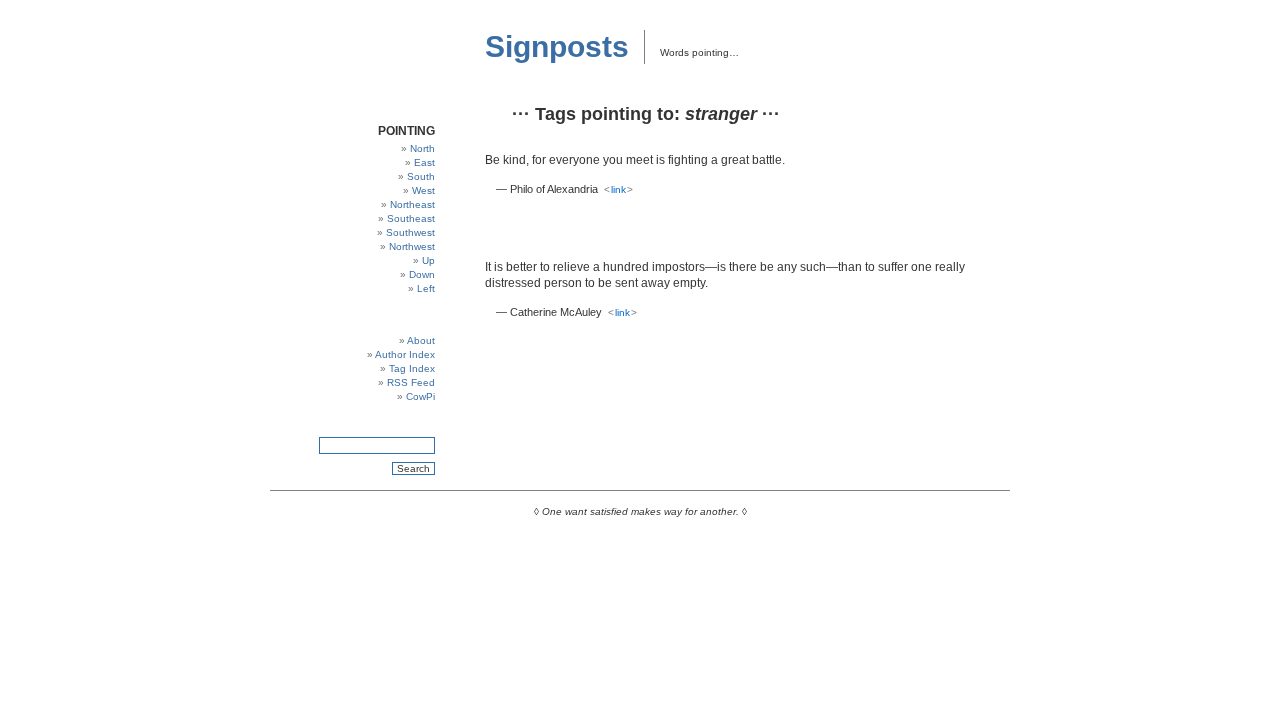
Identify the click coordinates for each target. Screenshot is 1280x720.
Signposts (557, 46)
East (424, 162)
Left (426, 288)
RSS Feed (411, 382)
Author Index (405, 354)
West (423, 190)
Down (422, 274)
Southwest (410, 232)
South (421, 176)
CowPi (420, 396)
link (618, 189)
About (421, 340)
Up (428, 260)
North (422, 148)
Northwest (412, 246)
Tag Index (412, 368)
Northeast (412, 204)
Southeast (411, 218)
